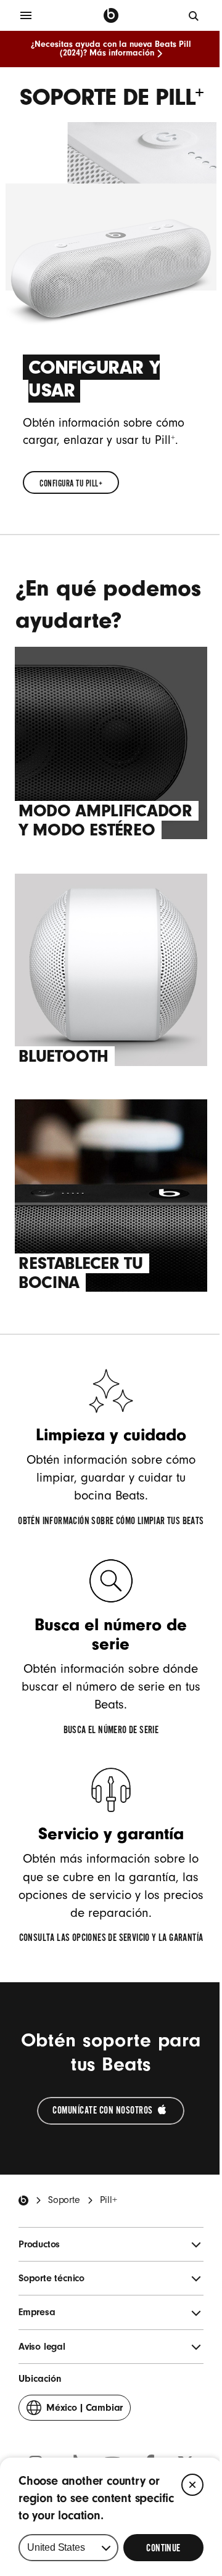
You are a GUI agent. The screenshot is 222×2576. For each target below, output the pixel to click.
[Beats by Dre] (111, 15)
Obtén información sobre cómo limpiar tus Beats (111, 1521)
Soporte (64, 2200)
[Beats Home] (23, 2201)
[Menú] (26, 15)
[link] (71, 482)
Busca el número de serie (111, 1730)
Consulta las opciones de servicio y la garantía (111, 1938)
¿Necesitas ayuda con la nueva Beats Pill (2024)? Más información (111, 49)
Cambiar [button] (84, 2411)
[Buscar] (194, 15)
